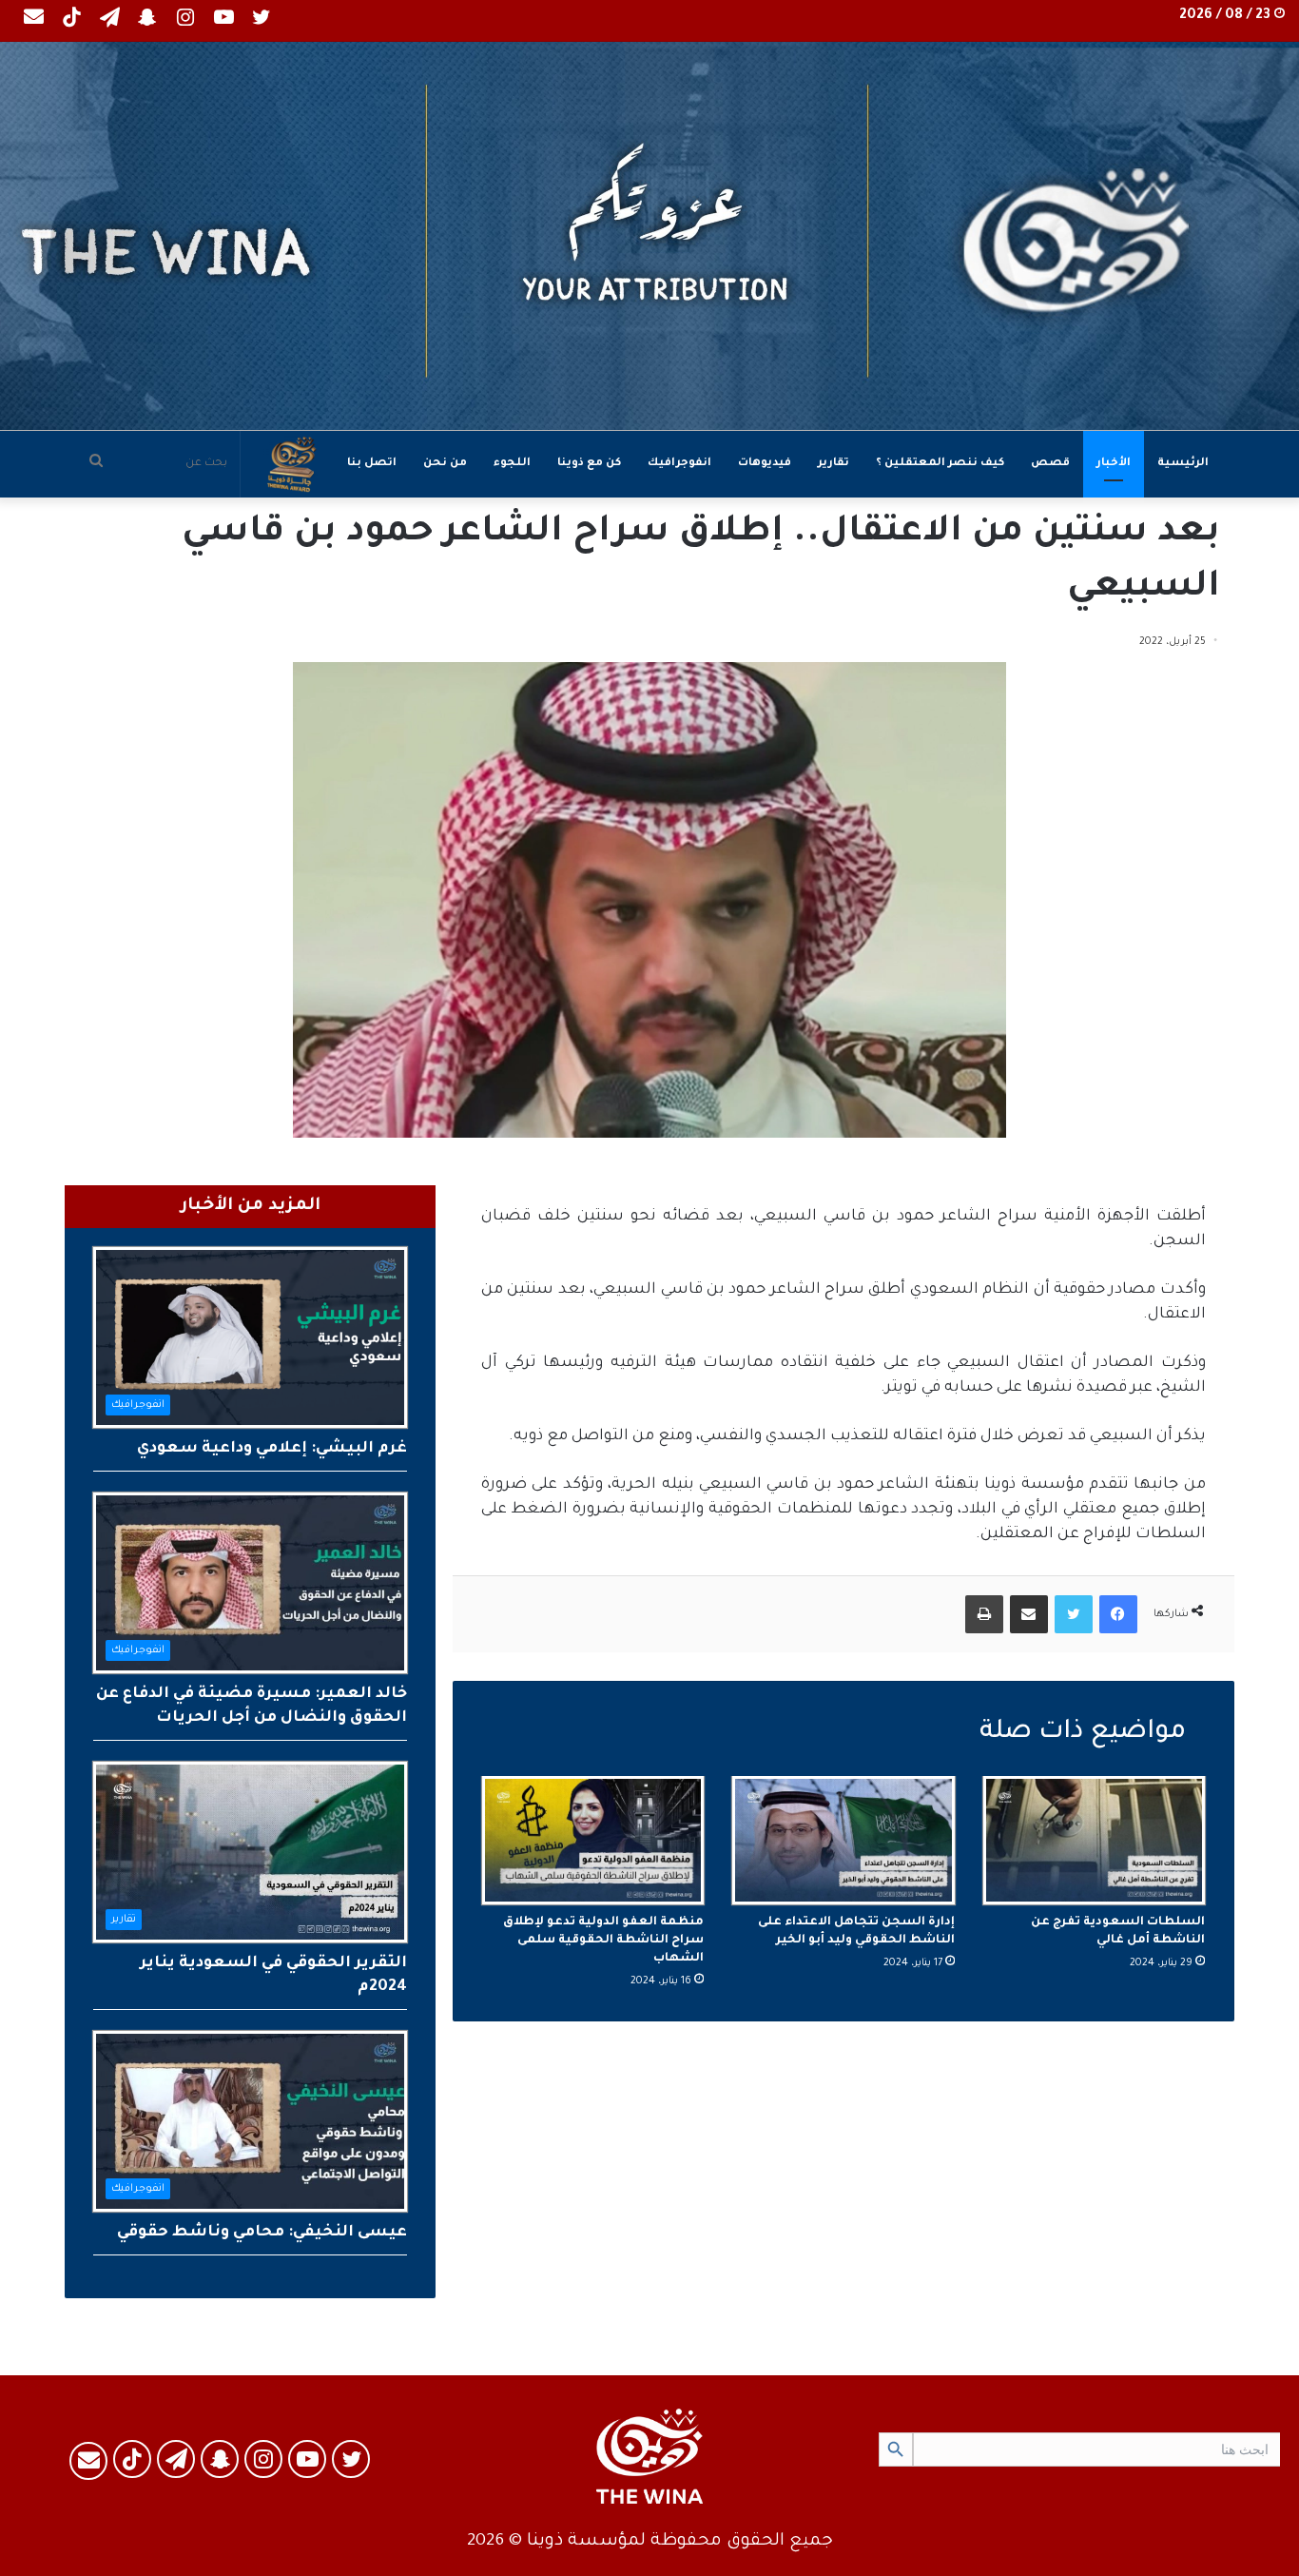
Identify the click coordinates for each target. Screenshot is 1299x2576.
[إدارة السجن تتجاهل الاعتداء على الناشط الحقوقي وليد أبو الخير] (843, 1840)
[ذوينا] (649, 236)
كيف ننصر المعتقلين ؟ (940, 464)
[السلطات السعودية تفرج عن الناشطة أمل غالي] (1094, 1840)
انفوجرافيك (679, 464)
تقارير (834, 464)
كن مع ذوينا (589, 464)
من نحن (445, 464)
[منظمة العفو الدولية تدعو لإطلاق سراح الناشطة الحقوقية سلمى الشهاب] (593, 1840)
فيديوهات (765, 464)
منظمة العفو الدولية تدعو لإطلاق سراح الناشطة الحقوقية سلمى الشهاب (603, 1941)
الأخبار (1114, 464)
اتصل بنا (372, 464)
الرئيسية (1183, 464)
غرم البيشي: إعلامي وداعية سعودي (272, 1449)
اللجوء (512, 464)
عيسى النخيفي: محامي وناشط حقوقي (262, 2233)
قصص (1050, 464)
